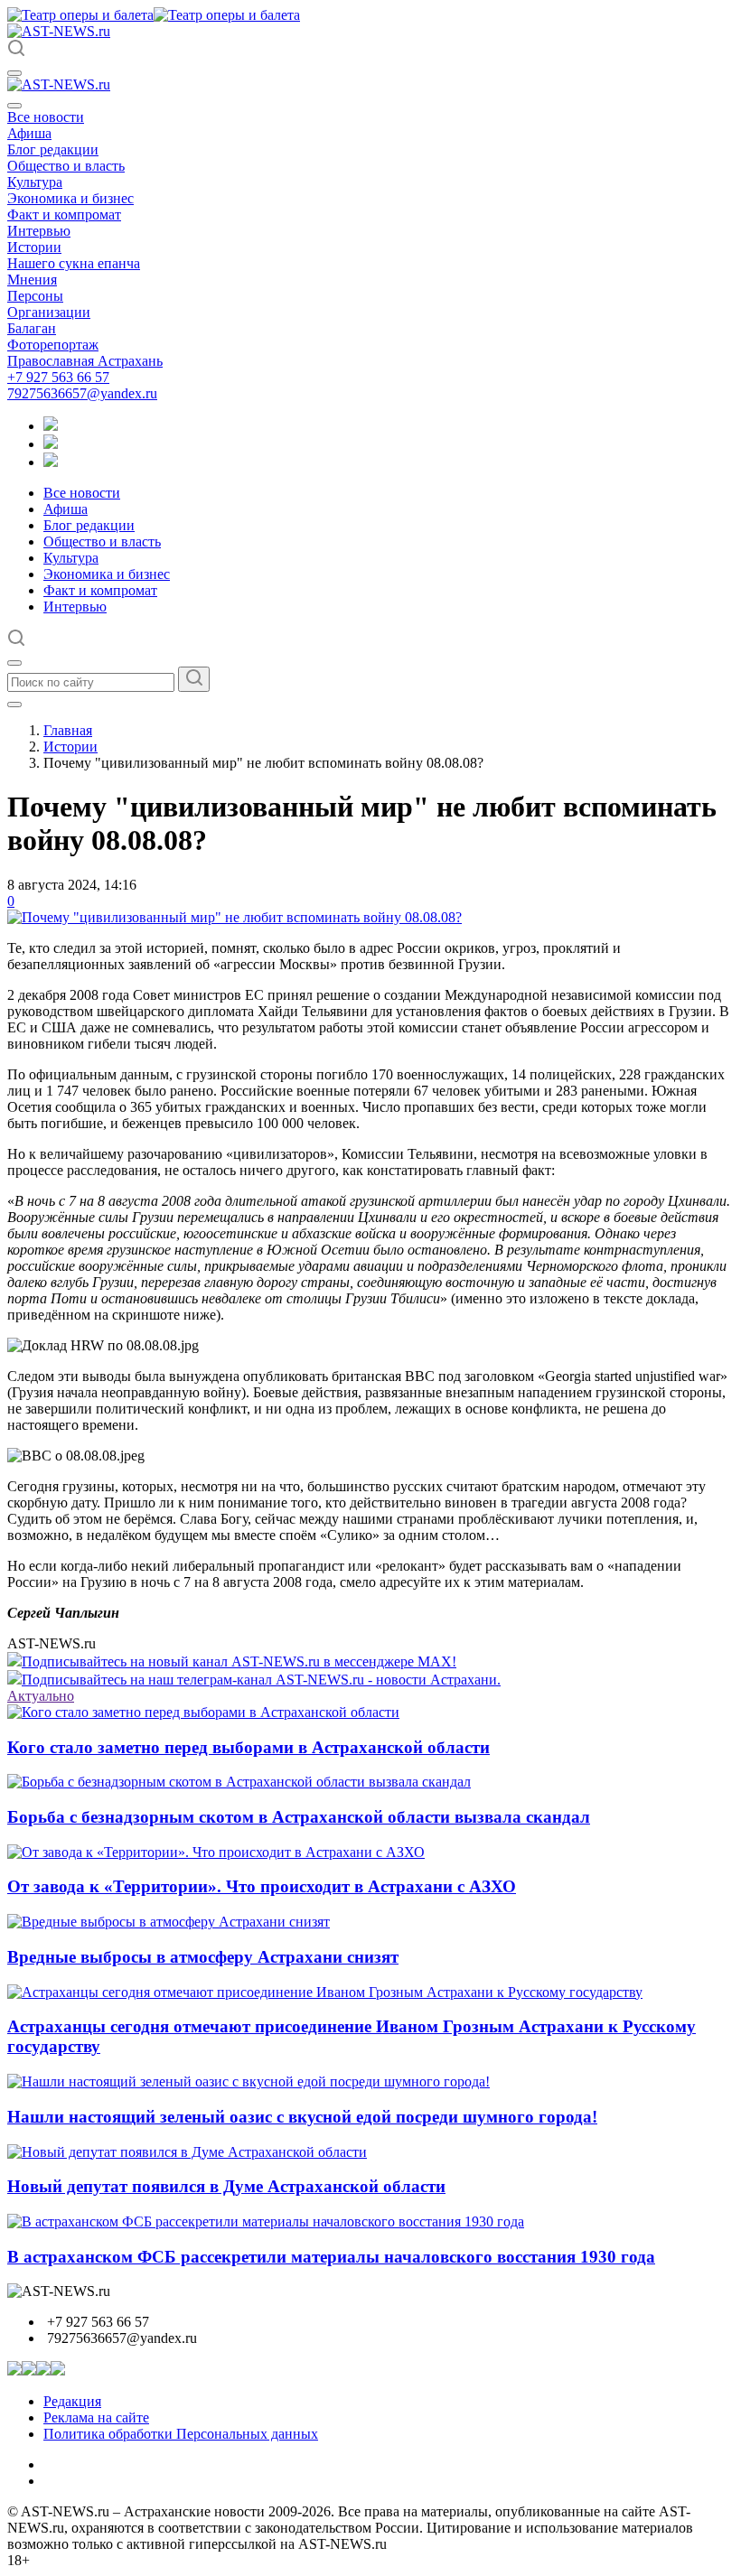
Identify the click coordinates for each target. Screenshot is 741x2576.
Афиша (29, 133)
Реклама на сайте (96, 2417)
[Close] (14, 106)
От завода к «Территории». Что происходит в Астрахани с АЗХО (262, 1886)
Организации (49, 312)
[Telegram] (51, 426)
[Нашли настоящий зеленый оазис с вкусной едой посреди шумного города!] (249, 2081)
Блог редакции (53, 149)
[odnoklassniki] (51, 444)
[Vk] (51, 462)
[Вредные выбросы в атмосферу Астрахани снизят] (169, 1922)
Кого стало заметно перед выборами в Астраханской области (249, 1747)
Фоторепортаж (53, 345)
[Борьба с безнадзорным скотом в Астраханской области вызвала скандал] (239, 1782)
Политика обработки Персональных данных (181, 2434)
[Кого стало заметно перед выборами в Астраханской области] (203, 1712)
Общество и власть (66, 166)
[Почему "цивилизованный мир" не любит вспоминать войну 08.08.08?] (234, 917)
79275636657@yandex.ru (82, 393)
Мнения (32, 280)
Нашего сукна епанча (74, 263)
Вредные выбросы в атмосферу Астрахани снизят (203, 1957)
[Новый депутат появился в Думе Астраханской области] (187, 2152)
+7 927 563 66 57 (58, 377)
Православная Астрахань (85, 361)
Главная (68, 730)
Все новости (46, 117)
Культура (35, 182)
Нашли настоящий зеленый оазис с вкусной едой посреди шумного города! (302, 2117)
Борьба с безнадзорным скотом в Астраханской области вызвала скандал (299, 1817)
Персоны (35, 296)
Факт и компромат (64, 215)
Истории (34, 247)
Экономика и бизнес (70, 198)
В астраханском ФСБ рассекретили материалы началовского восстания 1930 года (331, 2257)
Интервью (39, 231)
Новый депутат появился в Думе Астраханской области (226, 2186)
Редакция (72, 2401)
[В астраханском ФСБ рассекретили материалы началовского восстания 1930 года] (266, 2221)
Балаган (32, 328)
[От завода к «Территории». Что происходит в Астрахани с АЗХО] (216, 1852)
